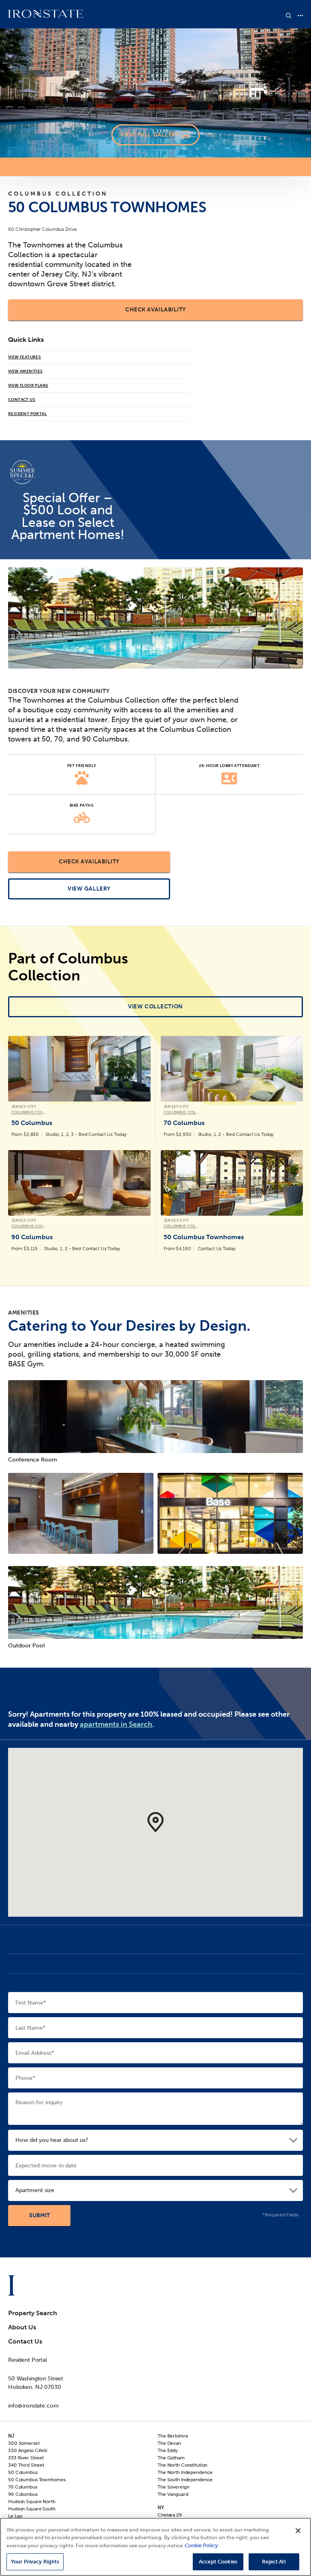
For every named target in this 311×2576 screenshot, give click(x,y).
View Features (24, 357)
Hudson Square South (32, 2509)
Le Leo (15, 2516)
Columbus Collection (58, 194)
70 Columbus (23, 2487)
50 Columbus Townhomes (37, 2480)
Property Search (33, 2313)
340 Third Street (26, 2465)
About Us (22, 2327)
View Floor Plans (28, 386)
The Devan (169, 2443)
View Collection (155, 1007)
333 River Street (26, 2458)
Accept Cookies (218, 2562)
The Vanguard (173, 2494)
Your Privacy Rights (35, 2562)
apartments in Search (116, 1724)
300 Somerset (24, 2443)
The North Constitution (182, 2465)
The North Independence (185, 2472)
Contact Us (22, 400)
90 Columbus (23, 2494)
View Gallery (89, 889)
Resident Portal (27, 414)
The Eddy (168, 2450)
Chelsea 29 (170, 2515)
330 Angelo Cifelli (28, 2450)
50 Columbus (23, 2472)
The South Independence (185, 2480)
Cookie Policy (201, 2545)
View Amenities (26, 371)
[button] (155, 1822)
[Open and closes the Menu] (300, 16)
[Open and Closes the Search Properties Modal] (289, 16)
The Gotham (171, 2458)
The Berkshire (173, 2436)
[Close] (298, 2531)
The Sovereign (173, 2487)
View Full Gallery (150, 135)
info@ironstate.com (33, 2406)
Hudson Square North (32, 2501)
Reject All (274, 2562)
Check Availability (155, 310)
